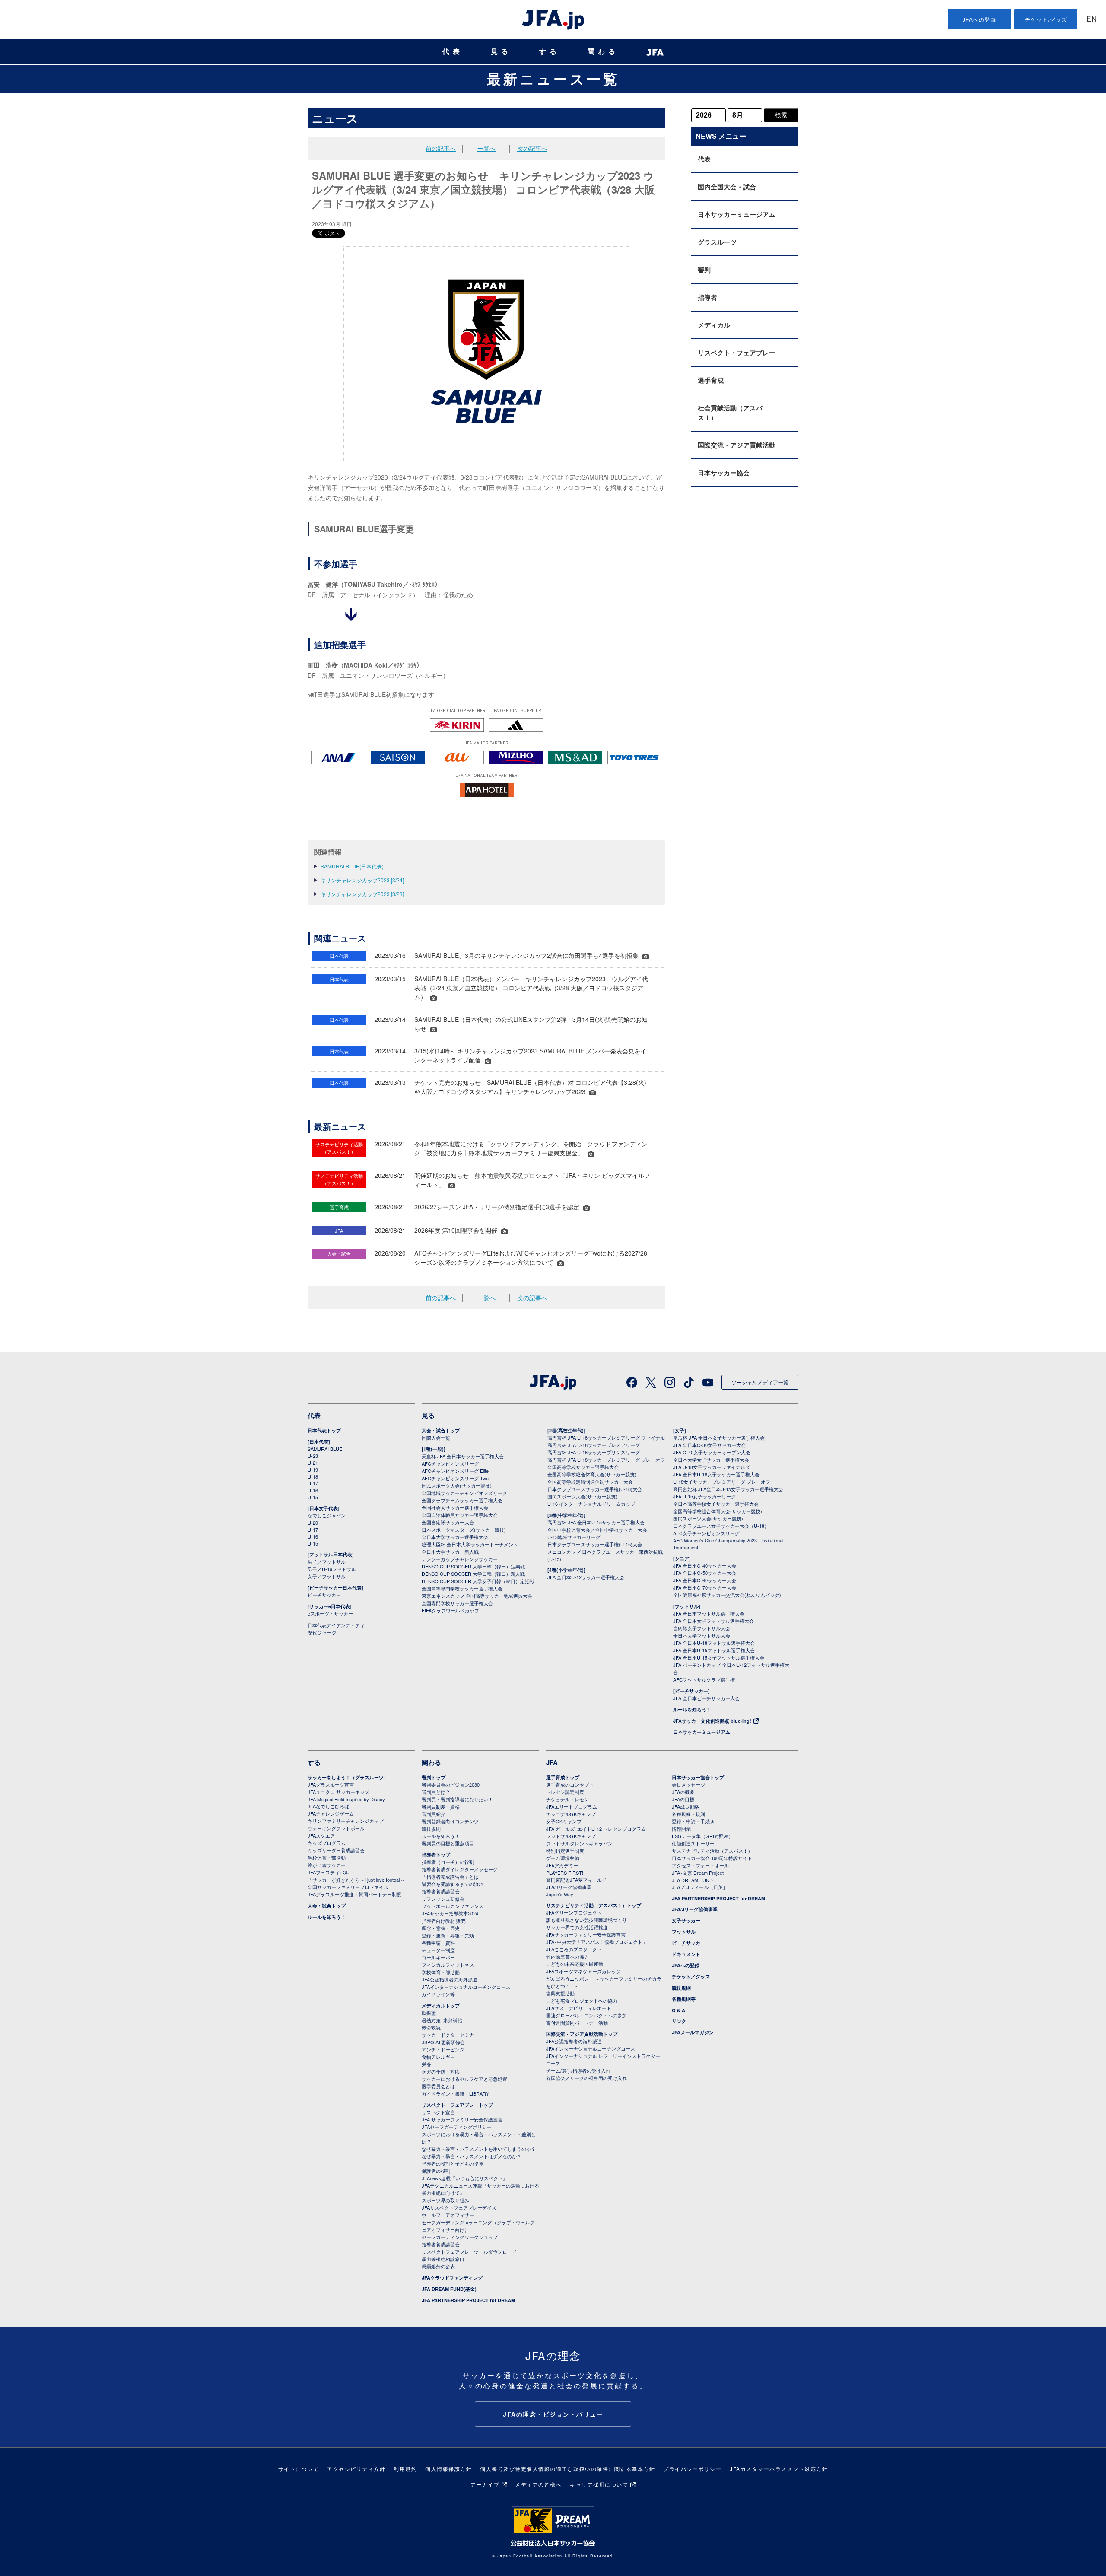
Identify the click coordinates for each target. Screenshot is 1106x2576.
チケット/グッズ (1046, 19)
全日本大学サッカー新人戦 (450, 1552)
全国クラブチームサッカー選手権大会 (462, 1500)
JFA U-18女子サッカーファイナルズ (712, 1467)
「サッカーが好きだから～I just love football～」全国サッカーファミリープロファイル (359, 1883)
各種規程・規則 (688, 1814)
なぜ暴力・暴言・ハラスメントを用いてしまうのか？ (479, 2149)
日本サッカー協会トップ (698, 1777)
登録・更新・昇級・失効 (448, 1935)
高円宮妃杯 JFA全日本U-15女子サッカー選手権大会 (728, 1489)
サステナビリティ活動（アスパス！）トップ (594, 1905)
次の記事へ (532, 148)
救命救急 (431, 2027)
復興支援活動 (560, 1993)
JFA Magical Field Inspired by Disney (346, 1799)
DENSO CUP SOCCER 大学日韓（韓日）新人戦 (473, 1574)
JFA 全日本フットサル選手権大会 (709, 1613)
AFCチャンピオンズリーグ (450, 1463)
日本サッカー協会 (724, 473)
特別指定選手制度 (565, 1851)
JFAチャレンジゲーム (331, 1813)
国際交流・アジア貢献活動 (737, 445)
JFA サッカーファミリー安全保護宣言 (462, 2119)
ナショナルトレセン (567, 1799)
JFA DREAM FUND (692, 1880)
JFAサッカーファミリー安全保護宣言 (586, 1934)
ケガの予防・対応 (441, 2071)
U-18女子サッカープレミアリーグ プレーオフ (722, 1482)
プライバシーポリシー (692, 2469)
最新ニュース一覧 (553, 79)
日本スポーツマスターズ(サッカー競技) (464, 1530)
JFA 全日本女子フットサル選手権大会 (713, 1621)
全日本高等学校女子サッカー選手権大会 (716, 1504)
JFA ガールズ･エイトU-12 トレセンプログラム (596, 1829)
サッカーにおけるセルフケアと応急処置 (464, 2079)
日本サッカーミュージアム (737, 214)
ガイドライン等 (438, 1994)
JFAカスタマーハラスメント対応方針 (779, 2469)
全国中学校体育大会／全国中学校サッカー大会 (597, 1530)
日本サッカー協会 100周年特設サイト (712, 1858)
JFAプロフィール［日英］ (700, 1887)
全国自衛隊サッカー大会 (448, 1522)
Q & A (679, 2010)
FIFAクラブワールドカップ (450, 1610)
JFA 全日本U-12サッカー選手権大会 (586, 1577)
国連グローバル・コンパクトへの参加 (586, 2015)
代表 (453, 52)
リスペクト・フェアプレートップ (457, 2105)
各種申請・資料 (438, 1943)
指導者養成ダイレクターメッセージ (460, 1869)
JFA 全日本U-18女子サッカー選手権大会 (716, 1474)
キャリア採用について (599, 2484)
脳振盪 (429, 2013)
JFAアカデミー (562, 1865)
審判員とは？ (436, 1792)
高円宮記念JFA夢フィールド (576, 1880)
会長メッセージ (688, 1784)
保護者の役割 (436, 2171)
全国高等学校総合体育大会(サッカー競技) (592, 1474)
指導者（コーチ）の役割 (448, 1862)
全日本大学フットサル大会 (702, 1635)
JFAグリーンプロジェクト (574, 1912)
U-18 (313, 1476)
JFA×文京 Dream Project (698, 1873)
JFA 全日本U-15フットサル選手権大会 (714, 1650)
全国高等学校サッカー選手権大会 (583, 1467)
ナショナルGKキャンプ (571, 1814)
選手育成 (711, 380)
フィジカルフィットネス (448, 1965)
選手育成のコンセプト (570, 1784)
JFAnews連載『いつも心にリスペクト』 (465, 2178)
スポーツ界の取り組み (445, 2200)
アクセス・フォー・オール (700, 1865)
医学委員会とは (438, 2086)
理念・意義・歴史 (441, 1928)
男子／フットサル (327, 1562)
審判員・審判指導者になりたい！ (457, 1799)
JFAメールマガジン (693, 2032)
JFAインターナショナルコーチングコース (466, 1987)
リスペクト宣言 (438, 2112)
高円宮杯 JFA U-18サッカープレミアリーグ (594, 1445)
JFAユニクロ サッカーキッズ (338, 1792)
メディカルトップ (441, 2005)
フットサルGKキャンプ (571, 1836)
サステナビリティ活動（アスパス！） (712, 1851)
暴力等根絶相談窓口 (443, 2259)
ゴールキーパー (438, 1957)
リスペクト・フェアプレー (737, 353)
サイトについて (299, 2469)
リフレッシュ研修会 (443, 1899)
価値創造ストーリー (693, 1843)
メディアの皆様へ (538, 2484)
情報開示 (681, 1829)
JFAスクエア (321, 1835)
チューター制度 (438, 1950)
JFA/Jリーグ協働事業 (569, 1887)
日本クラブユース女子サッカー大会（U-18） (721, 1526)
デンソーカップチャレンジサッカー (460, 1559)
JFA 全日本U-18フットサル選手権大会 (714, 1643)
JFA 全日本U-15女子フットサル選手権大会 (719, 1657)
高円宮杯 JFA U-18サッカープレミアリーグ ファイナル (606, 1437)
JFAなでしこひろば (328, 1806)
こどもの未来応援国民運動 (575, 1964)
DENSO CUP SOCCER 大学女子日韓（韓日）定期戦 (478, 1581)
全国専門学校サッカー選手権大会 (457, 1603)
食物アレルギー (438, 2057)
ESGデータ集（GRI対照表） (702, 1836)
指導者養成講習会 (441, 1891)
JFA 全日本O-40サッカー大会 (705, 1565)
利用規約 (405, 2469)
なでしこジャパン (327, 1515)
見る (501, 52)
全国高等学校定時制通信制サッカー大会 (590, 1482)
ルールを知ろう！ (692, 1709)
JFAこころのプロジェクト (574, 1949)
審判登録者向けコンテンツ (450, 1821)
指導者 (707, 297)
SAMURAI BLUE (325, 1449)
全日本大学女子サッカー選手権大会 (711, 1460)
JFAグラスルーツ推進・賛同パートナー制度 (354, 1894)
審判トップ (434, 1777)
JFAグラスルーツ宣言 (331, 1784)
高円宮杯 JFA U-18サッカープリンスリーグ (594, 1452)
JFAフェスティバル (328, 1872)
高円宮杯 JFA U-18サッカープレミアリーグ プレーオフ (606, 1460)
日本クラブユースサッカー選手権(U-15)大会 (595, 1544)
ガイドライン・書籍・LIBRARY (455, 2093)
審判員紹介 (434, 1814)
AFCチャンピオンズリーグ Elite (455, 1471)
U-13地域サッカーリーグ (574, 1537)
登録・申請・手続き (693, 1821)
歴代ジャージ (322, 1632)
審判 (704, 270)
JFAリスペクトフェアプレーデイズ (459, 2207)
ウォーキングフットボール (336, 1828)
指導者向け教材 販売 (444, 1921)
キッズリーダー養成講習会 (336, 1850)
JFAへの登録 (980, 19)
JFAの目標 (683, 1799)
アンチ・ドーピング (443, 2049)
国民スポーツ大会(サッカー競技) (457, 1485)
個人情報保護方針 (448, 2469)
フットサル (684, 1932)
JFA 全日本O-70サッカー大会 (705, 1587)
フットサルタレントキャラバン (579, 1843)
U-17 (313, 1483)
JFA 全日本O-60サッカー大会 (705, 1580)
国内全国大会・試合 (727, 187)
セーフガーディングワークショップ (460, 2237)
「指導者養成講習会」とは (450, 1876)
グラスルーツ (717, 242)
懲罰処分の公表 (438, 2266)
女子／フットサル (327, 1576)
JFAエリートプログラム (572, 1806)
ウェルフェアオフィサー (448, 2215)
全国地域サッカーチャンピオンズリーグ (464, 1493)
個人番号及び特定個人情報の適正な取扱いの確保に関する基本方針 (567, 2469)
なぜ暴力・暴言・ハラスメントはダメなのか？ (472, 2156)
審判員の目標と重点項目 (448, 1843)
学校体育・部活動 (327, 1857)
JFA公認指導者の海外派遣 (450, 1979)
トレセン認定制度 (565, 1792)
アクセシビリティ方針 (356, 2469)
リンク (679, 2021)
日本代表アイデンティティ (336, 1625)
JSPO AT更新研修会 (443, 2042)
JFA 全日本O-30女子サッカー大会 (709, 1445)
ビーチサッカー (324, 1595)
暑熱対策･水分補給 (442, 2020)
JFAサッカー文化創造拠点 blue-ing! (712, 1721)
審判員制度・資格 (441, 1806)
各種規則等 (684, 1999)
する (550, 52)
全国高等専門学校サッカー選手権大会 (462, 1588)
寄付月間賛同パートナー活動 (577, 2023)
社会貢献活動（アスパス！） (730, 413)
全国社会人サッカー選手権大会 (455, 1507)
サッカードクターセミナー (450, 2035)
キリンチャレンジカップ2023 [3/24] (362, 880)
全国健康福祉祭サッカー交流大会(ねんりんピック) (727, 1595)
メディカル (714, 325)
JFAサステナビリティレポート (579, 2008)
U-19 (313, 1469)
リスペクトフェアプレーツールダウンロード (469, 2252)
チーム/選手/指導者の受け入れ (578, 2070)
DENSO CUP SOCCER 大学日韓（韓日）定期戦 (473, 1566)
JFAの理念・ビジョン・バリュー (553, 2414)
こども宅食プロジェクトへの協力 (582, 2000)
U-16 (313, 1490)
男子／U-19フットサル (332, 1569)
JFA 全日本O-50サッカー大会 (705, 1573)
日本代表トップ (324, 1430)
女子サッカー (686, 1920)
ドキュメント (686, 1954)
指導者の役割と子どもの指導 (453, 2163)
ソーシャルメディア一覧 (760, 1382)
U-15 (313, 1497)
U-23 (313, 1456)
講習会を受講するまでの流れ (453, 1884)
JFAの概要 (683, 1792)
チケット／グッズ (691, 1977)
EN (1092, 20)
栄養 (426, 2064)
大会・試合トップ (441, 1430)
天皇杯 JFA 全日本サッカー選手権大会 (463, 1456)
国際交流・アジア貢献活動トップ (582, 2034)
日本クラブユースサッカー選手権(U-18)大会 (595, 1489)
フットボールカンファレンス (453, 1906)
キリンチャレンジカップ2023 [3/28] (362, 894)
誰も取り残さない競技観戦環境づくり (586, 1920)
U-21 (313, 1463)
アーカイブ (485, 2484)
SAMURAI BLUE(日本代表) (352, 866)
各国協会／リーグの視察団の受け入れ (586, 2078)
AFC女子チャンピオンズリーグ (706, 1533)
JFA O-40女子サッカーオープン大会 (712, 1452)
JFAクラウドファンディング (452, 2278)
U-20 (313, 1523)
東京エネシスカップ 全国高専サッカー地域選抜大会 (477, 1596)
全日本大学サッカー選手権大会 (455, 1537)
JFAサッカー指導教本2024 (450, 1913)
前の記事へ (441, 148)
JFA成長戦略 (685, 1806)
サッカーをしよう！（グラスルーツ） (348, 1777)
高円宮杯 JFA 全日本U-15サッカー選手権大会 (596, 1522)
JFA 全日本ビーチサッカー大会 (706, 1698)
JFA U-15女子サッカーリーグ (704, 1496)
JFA (552, 1762)
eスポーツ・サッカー (330, 1613)
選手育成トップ (563, 1777)
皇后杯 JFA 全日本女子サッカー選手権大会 (719, 1437)
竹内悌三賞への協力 (567, 1956)
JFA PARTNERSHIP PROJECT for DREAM (468, 2300)
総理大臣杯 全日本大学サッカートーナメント (470, 1544)
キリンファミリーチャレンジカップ (346, 1821)
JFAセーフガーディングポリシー (457, 2127)
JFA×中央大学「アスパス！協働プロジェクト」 (597, 1942)
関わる (603, 52)
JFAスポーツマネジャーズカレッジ (583, 1971)
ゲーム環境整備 (563, 1858)
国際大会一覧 (436, 1437)
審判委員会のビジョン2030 (451, 1784)
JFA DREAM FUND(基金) (449, 2289)
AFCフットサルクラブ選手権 (704, 1679)
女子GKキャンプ (564, 1821)
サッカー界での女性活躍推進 (577, 1927)
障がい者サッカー (327, 1865)
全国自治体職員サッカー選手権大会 (460, 1515)
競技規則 (431, 1829)
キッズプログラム (327, 1843)
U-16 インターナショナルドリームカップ (591, 1504)
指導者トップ (436, 1855)
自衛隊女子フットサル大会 (702, 1628)
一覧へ (486, 148)
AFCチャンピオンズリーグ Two (455, 1478)
